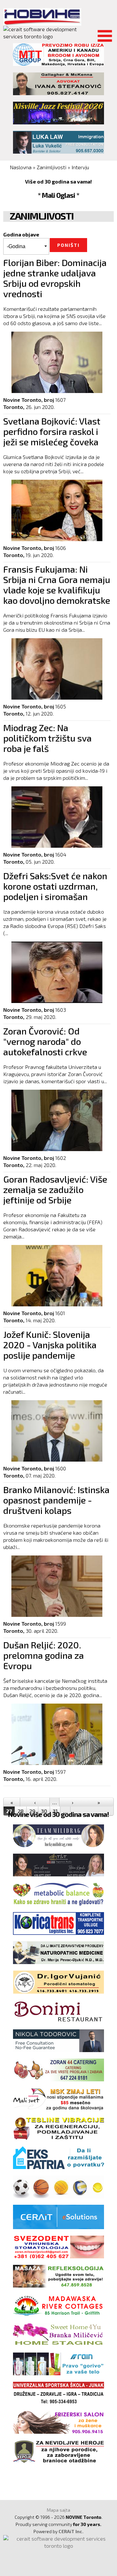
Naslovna (21, 167)
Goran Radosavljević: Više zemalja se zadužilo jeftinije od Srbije (55, 1189)
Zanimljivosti (52, 167)
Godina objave (21, 234)
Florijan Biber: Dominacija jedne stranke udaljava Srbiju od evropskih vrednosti (55, 278)
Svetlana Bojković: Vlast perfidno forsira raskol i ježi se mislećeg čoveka (52, 431)
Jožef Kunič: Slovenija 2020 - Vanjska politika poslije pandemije (50, 1345)
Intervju (80, 167)
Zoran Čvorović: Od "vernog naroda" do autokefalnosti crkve (45, 1041)
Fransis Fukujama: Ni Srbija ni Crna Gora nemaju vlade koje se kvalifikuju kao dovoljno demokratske (57, 585)
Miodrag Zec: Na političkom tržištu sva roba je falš (47, 738)
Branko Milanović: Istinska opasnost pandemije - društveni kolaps (56, 1500)
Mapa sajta (58, 2510)
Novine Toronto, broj (29, 400)
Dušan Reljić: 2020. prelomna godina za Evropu (44, 1655)
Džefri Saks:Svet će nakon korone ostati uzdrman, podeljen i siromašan (55, 886)
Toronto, (14, 407)
